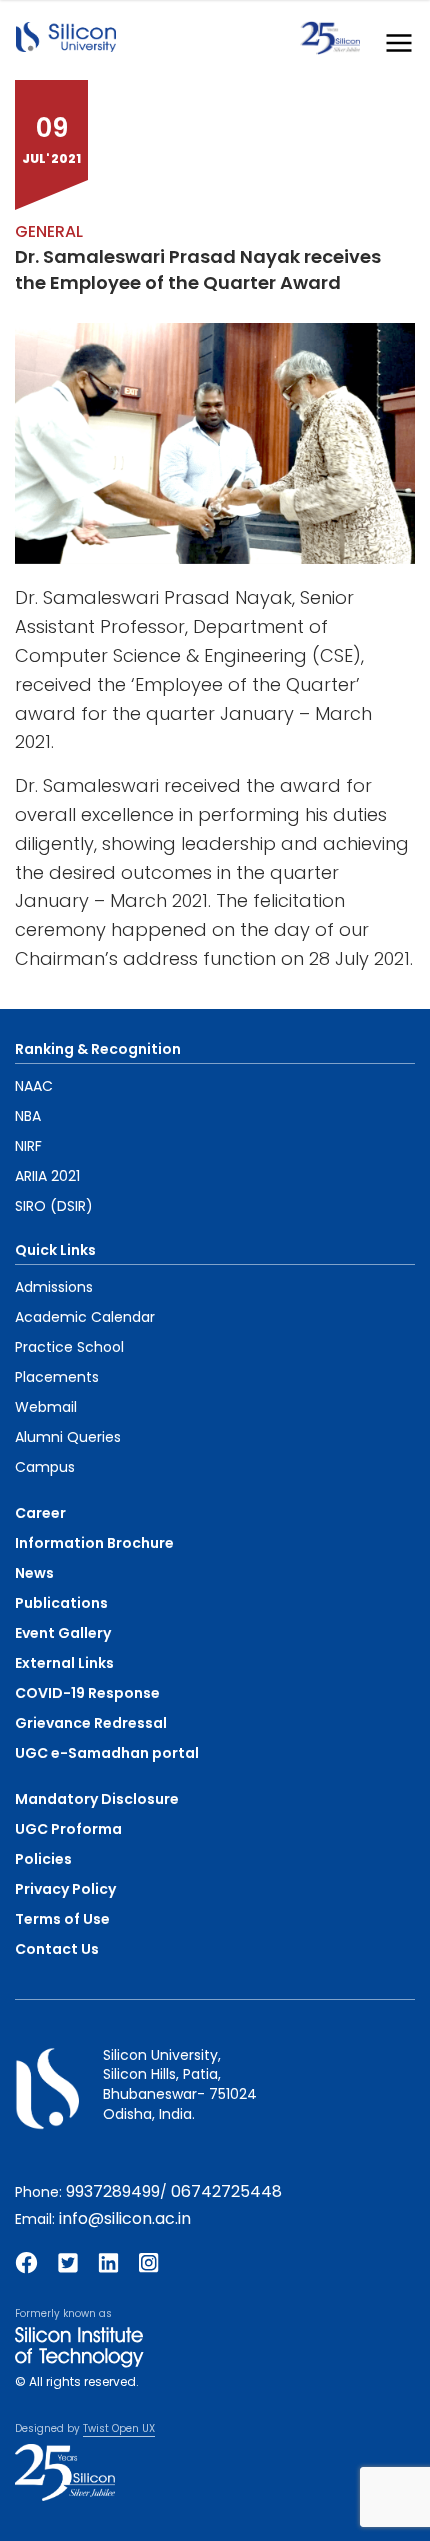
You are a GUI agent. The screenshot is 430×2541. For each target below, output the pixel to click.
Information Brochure (94, 1543)
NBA (28, 1116)
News (34, 1573)
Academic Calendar (85, 1317)
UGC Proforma (68, 1829)
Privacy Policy (65, 1889)
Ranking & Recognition (98, 1049)
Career (40, 1513)
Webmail (46, 1407)
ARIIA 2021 (47, 1176)
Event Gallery (63, 1633)
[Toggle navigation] (393, 38)
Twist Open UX (119, 2428)
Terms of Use (62, 1919)
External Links (64, 1663)
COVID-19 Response (87, 1693)
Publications (61, 1603)
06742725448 (226, 2191)
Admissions (54, 1287)
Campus (45, 1467)
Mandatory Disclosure (97, 1799)
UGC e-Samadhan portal (107, 1753)
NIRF (28, 1146)
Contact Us (57, 1949)
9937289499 (113, 2191)
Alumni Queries (68, 1437)
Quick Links (55, 1250)
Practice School (69, 1347)
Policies (43, 1859)
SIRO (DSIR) (54, 1206)
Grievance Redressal (91, 1723)
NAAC (34, 1086)
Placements (57, 1377)
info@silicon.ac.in (125, 2218)
